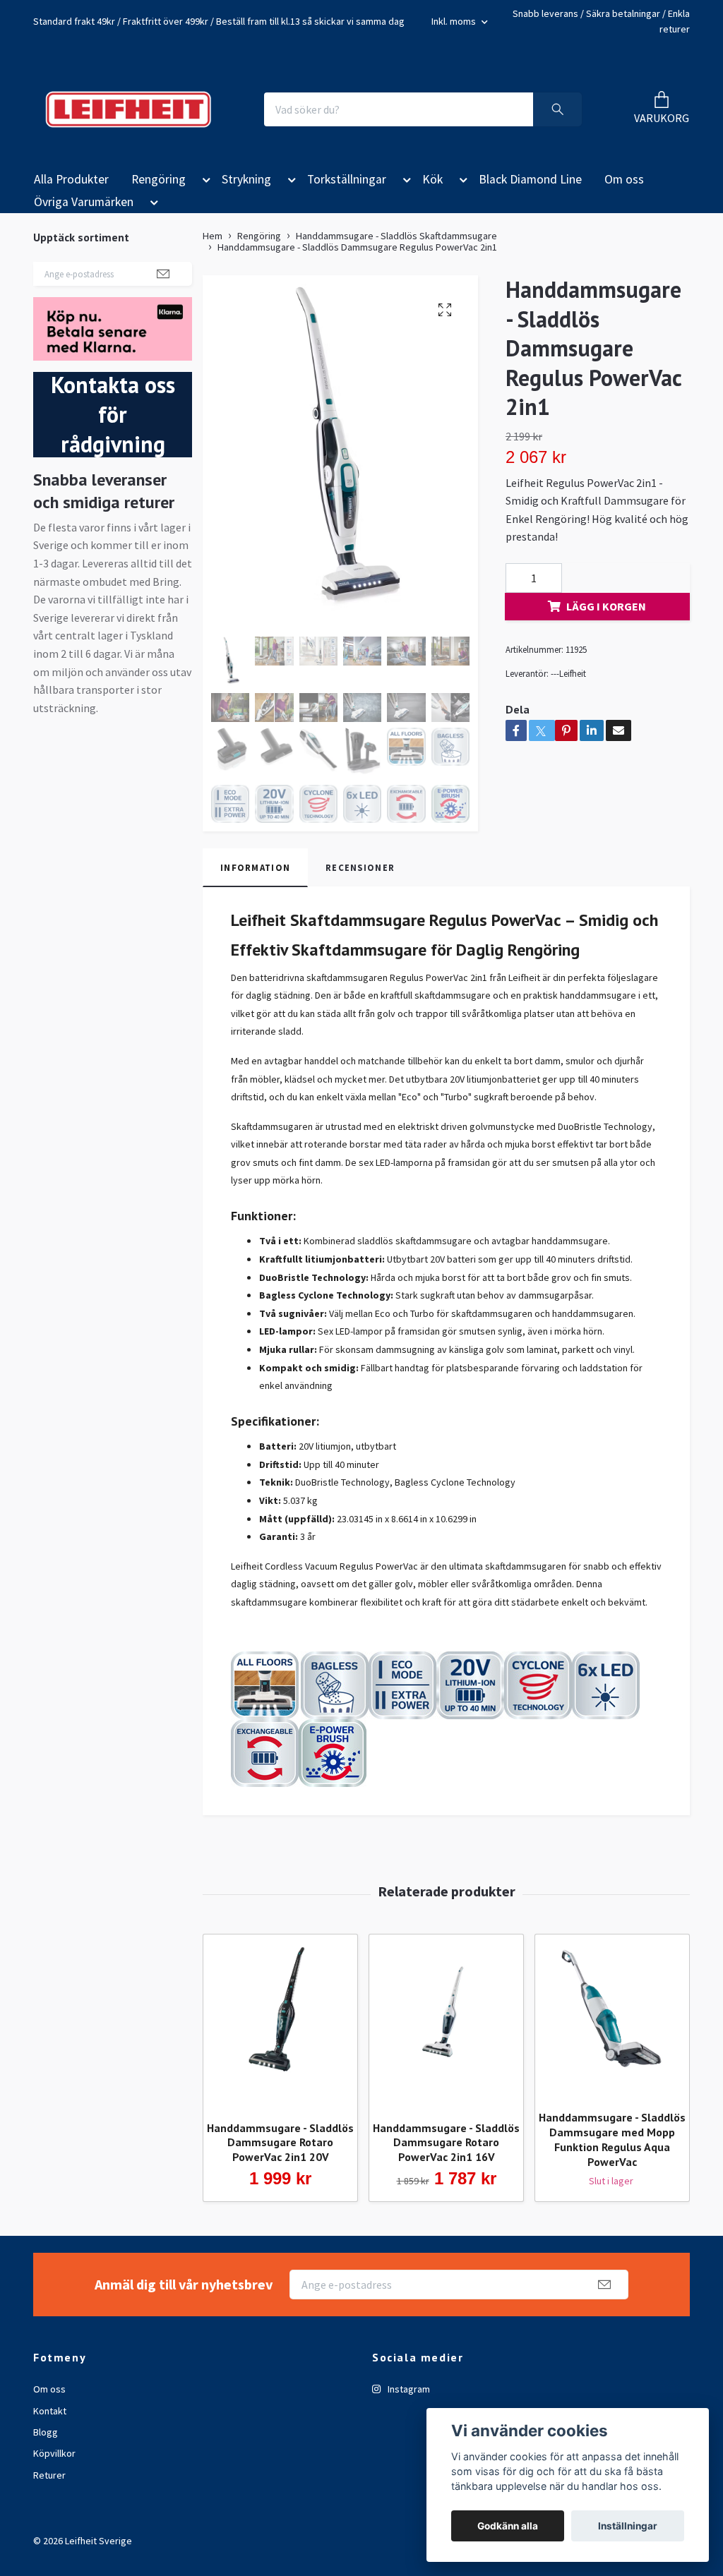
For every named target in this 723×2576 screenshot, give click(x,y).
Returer (49, 2475)
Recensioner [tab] (360, 867)
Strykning (246, 179)
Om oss (624, 179)
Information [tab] (255, 867)
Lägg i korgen (606, 606)
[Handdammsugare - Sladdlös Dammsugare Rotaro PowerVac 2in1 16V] (446, 2022)
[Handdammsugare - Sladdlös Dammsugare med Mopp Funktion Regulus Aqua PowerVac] (612, 2017)
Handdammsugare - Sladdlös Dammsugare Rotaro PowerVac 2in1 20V (280, 2143)
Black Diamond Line (530, 179)
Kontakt (50, 2411)
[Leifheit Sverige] (128, 109)
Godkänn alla (508, 2526)
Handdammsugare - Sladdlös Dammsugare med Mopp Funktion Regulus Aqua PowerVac (612, 2139)
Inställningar (628, 2526)
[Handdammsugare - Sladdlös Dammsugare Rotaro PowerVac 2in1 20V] (280, 2022)
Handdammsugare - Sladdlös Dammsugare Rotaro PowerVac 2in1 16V (446, 2143)
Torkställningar (347, 179)
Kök (432, 179)
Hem (213, 236)
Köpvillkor (54, 2453)
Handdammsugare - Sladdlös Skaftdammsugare (396, 236)
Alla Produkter (71, 179)
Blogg (46, 2432)
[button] (204, 182)
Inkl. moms (455, 21)
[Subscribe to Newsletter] (163, 274)
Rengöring (159, 179)
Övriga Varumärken (84, 202)
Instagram (408, 2389)
